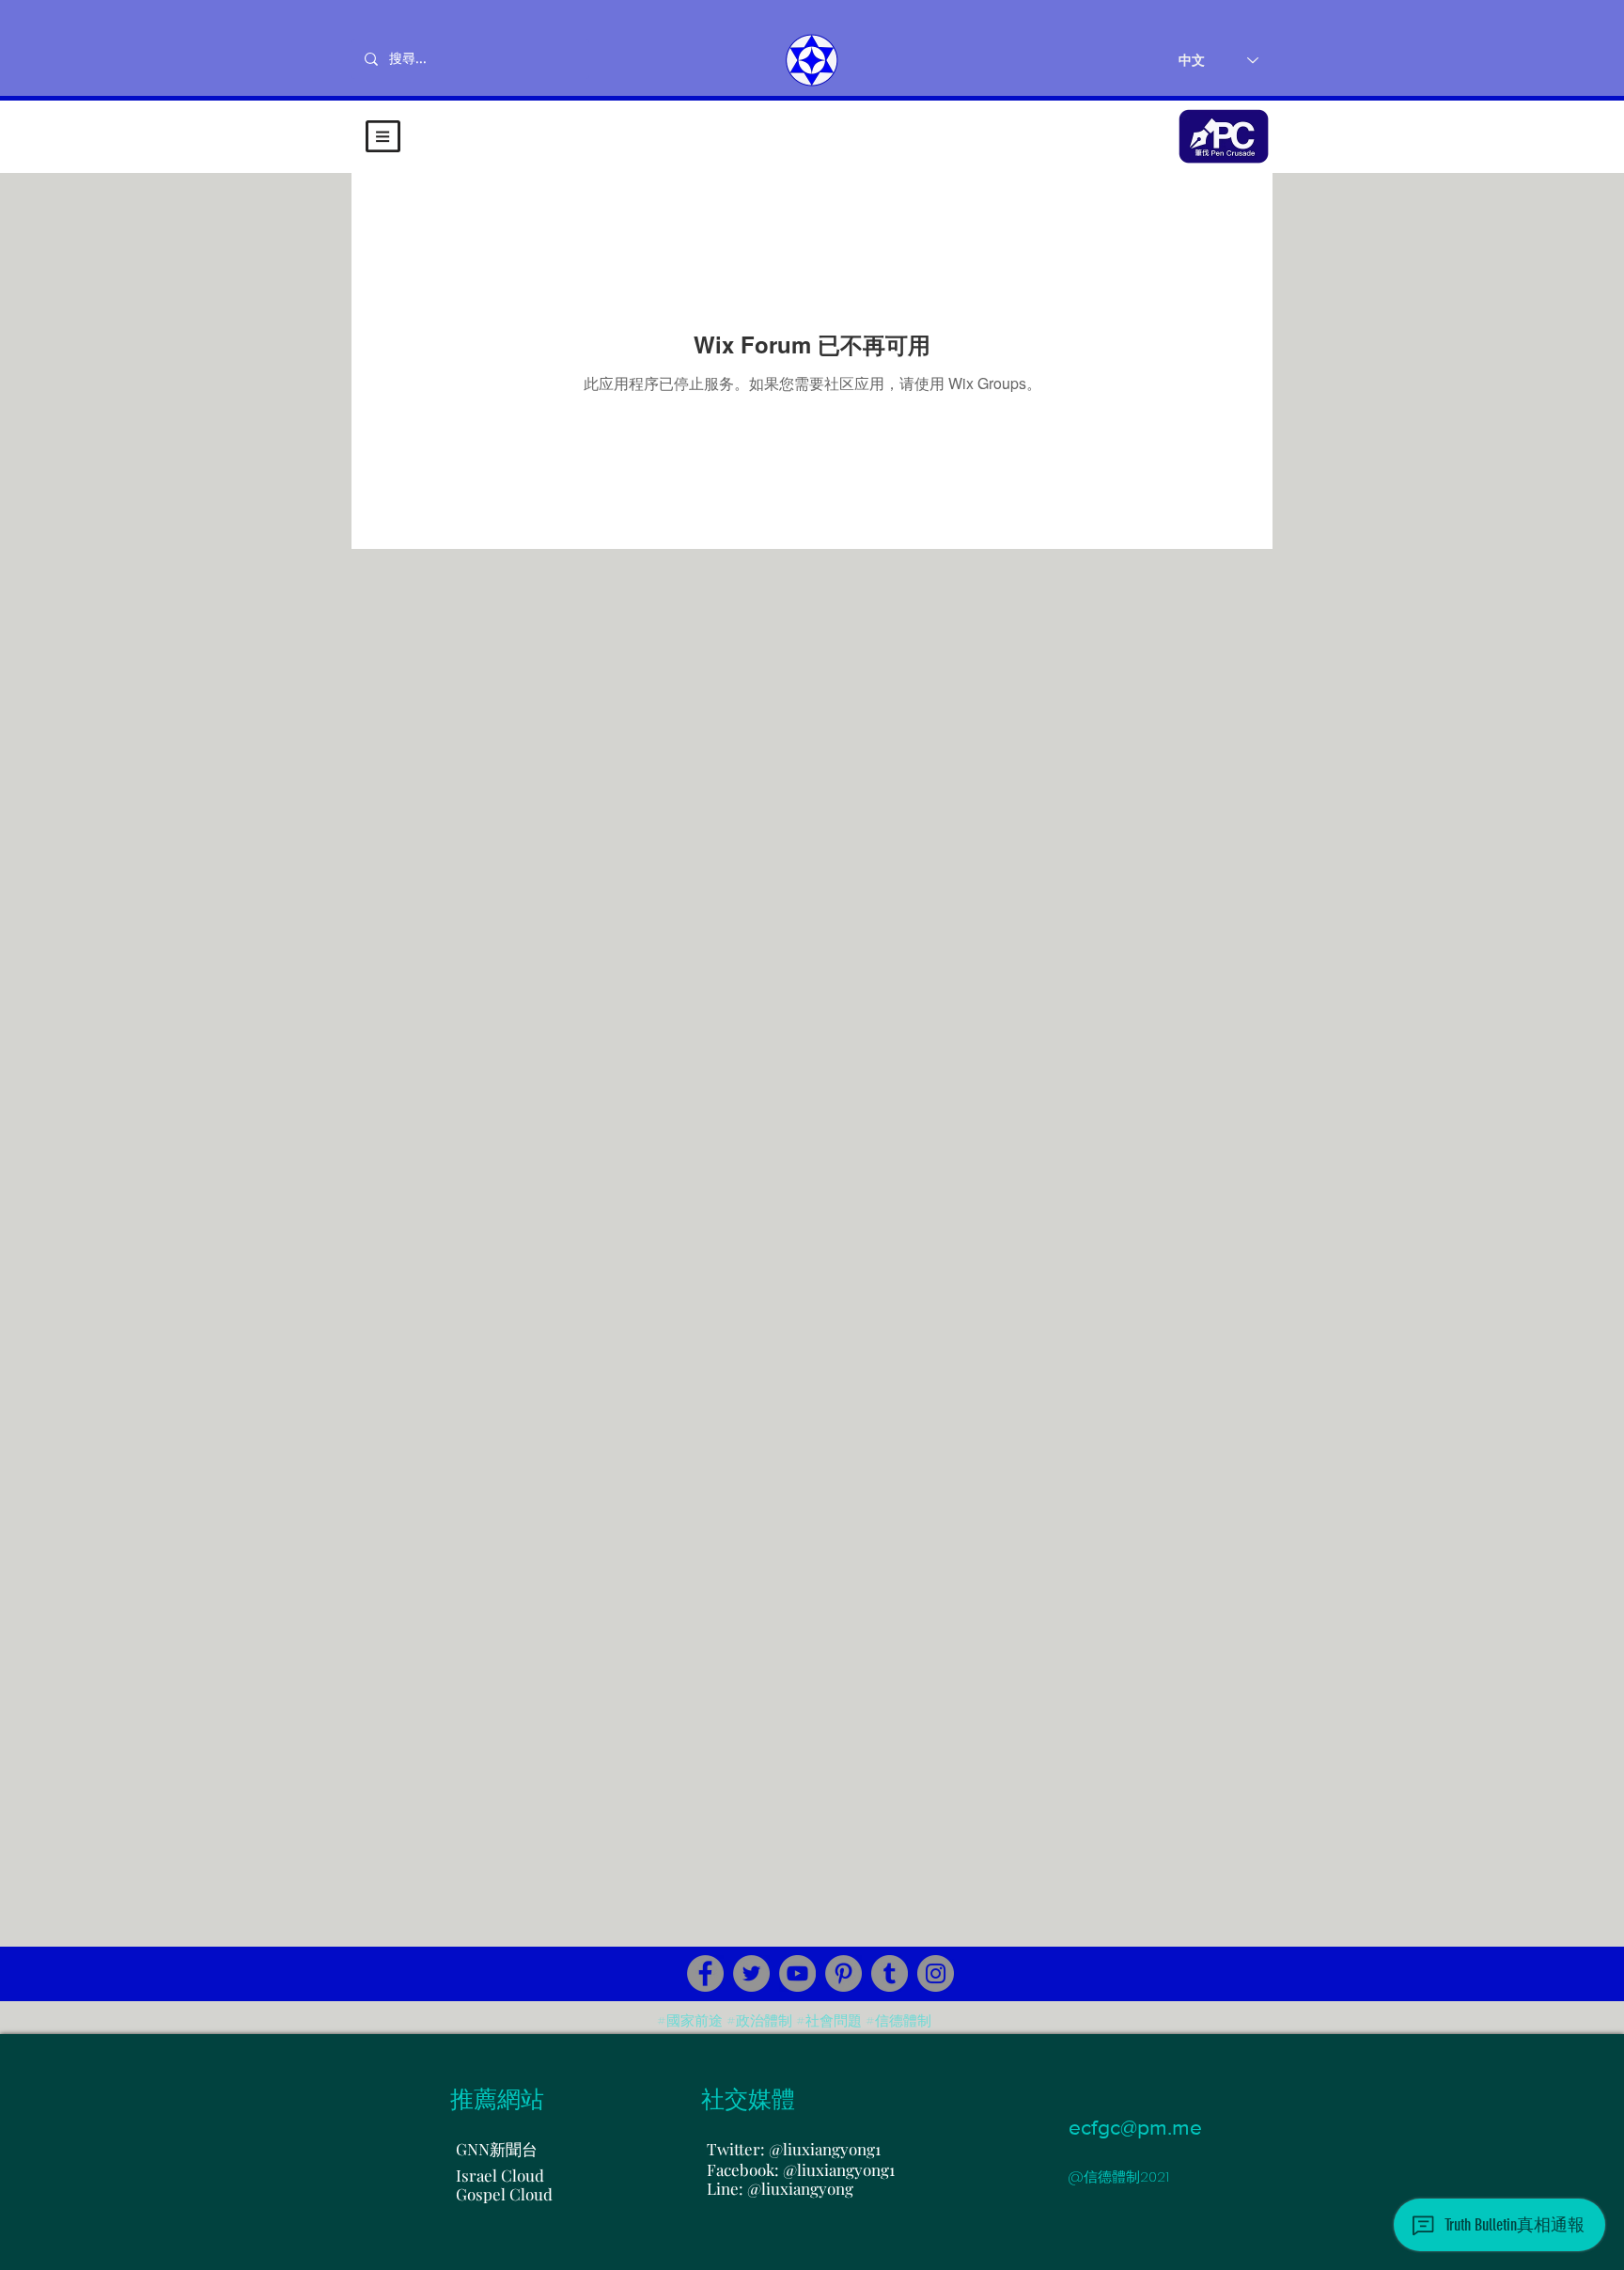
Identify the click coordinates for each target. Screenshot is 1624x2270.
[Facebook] (705, 1973)
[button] (383, 136)
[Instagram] (936, 1973)
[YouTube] (797, 1973)
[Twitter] (751, 1973)
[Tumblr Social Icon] (890, 1973)
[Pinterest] (843, 1973)
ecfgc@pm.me (1135, 2127)
